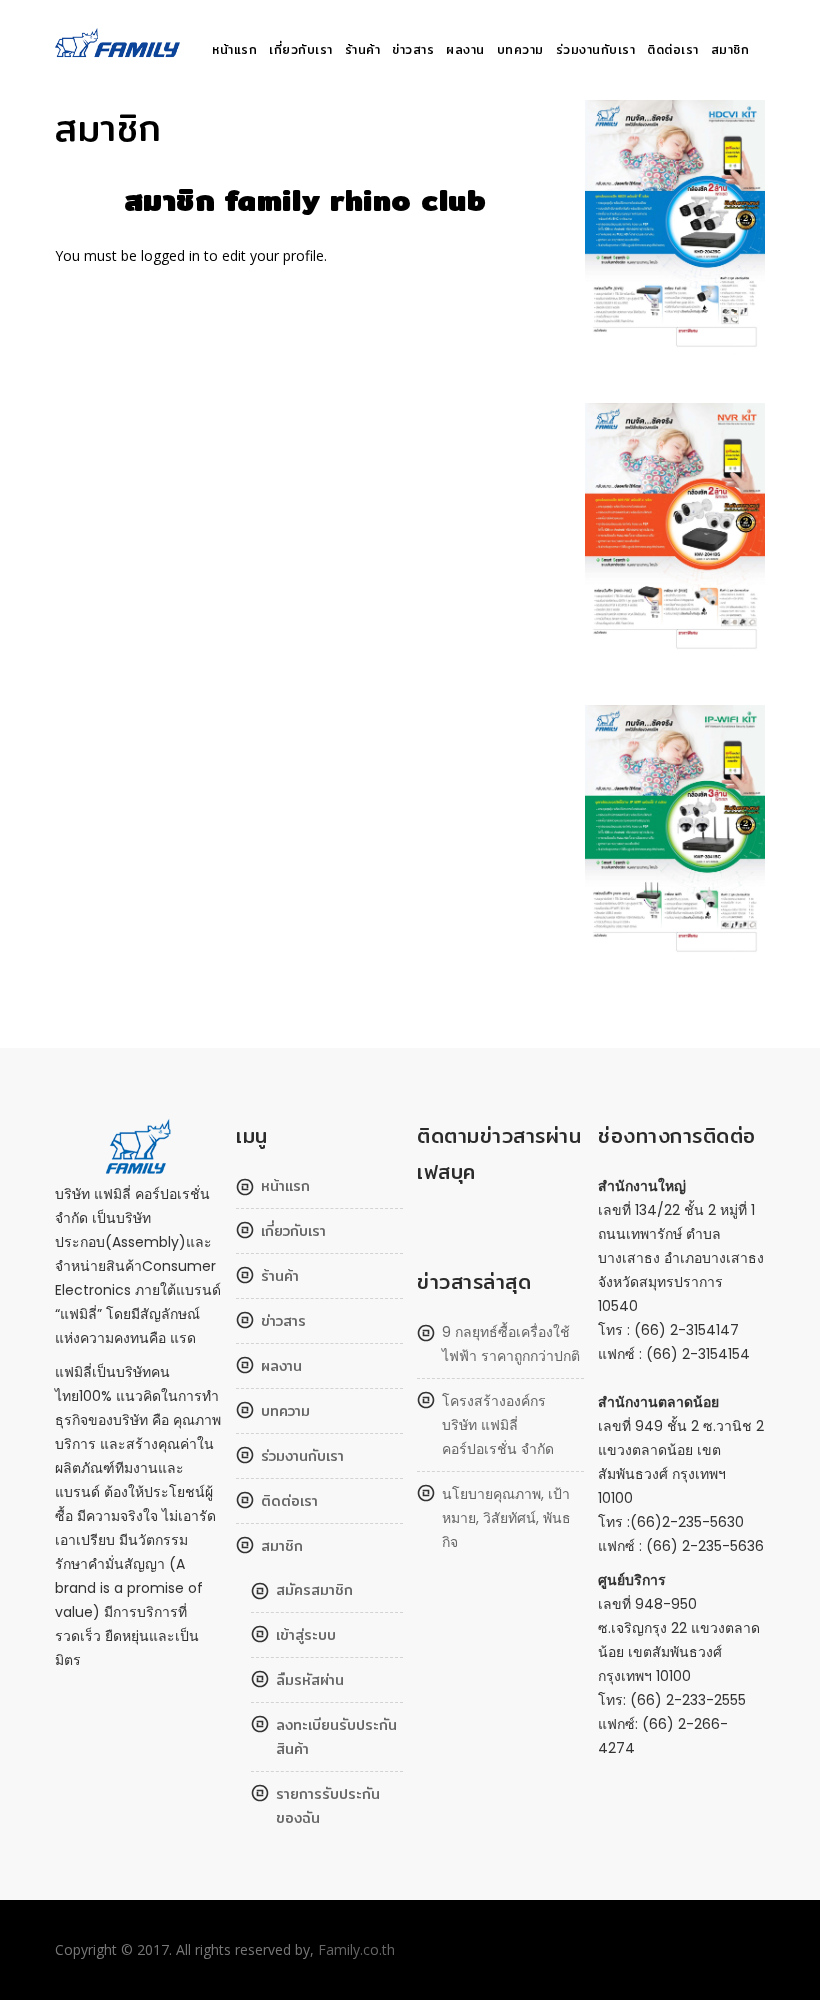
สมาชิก (730, 49)
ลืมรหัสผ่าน (310, 1680)
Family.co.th (356, 1949)
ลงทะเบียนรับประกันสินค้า (336, 1737)
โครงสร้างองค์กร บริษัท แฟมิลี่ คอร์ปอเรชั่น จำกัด (498, 1425)
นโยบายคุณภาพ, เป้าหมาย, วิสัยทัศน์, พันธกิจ (506, 1518)
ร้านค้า (363, 49)
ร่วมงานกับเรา (596, 49)
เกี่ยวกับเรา (301, 49)
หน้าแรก (234, 49)
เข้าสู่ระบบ (306, 1635)
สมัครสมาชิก (314, 1590)
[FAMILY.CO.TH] (120, 50)
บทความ (520, 49)
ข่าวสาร (413, 49)
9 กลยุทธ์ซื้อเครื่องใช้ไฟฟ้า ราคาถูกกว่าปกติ (511, 1344)
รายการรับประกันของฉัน (328, 1806)
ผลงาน (465, 49)
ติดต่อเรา (673, 49)
